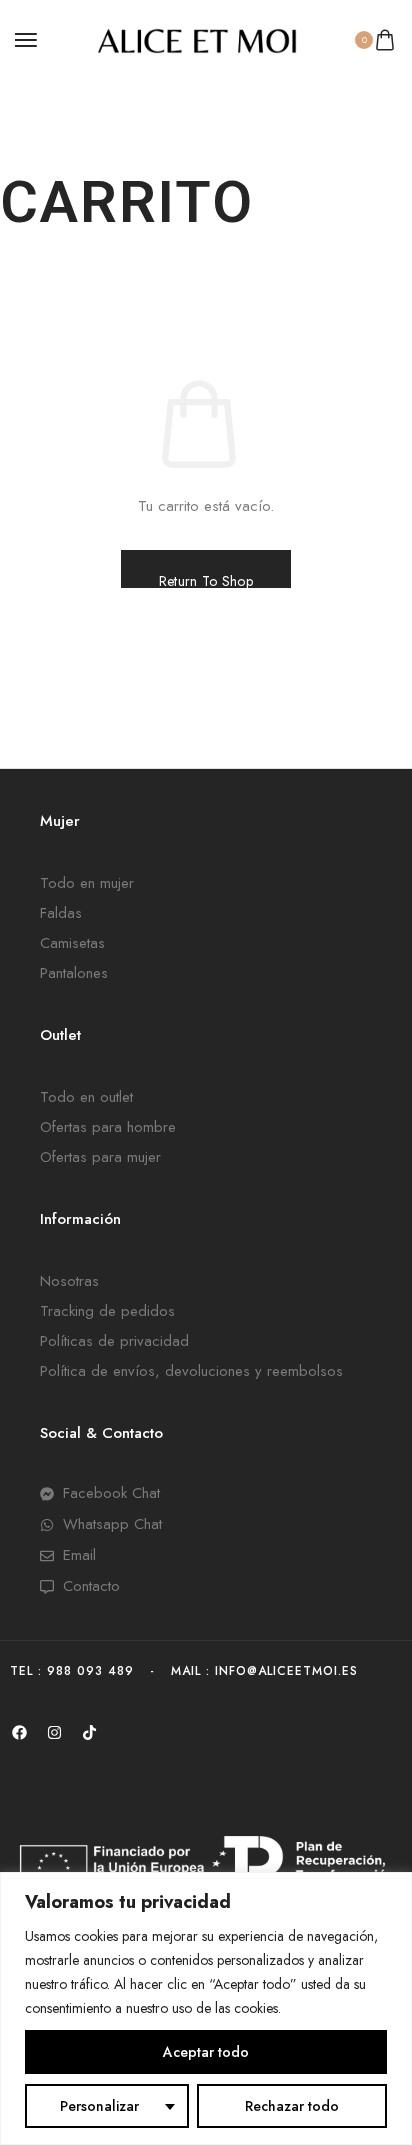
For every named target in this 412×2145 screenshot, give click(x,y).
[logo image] (197, 39)
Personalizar (99, 2106)
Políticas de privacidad (114, 1341)
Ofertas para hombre (108, 1127)
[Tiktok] (89, 1733)
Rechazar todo (292, 2106)
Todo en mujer (87, 883)
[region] (206, 2008)
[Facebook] (19, 1733)
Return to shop (206, 579)
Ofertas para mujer (100, 1157)
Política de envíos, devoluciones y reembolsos (191, 1371)
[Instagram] (54, 1733)
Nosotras (69, 1281)
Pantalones (74, 973)
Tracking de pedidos (107, 1311)
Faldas (61, 913)
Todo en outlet (86, 1097)
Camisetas (72, 943)
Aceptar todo (206, 2052)
